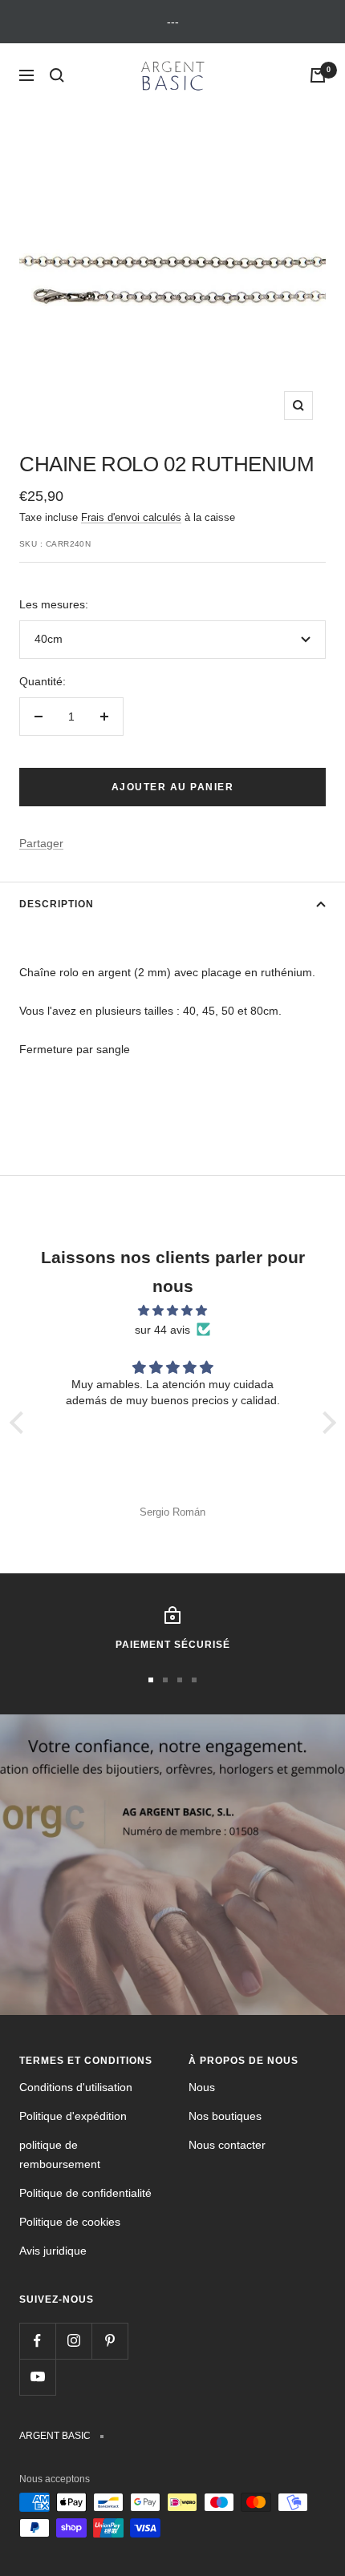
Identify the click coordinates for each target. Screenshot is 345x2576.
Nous (202, 2087)
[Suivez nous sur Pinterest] (110, 2341)
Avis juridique (53, 2251)
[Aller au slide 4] (194, 1680)
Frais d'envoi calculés (131, 517)
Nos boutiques (225, 2116)
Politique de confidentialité (85, 2193)
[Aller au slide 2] (165, 1680)
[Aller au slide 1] (151, 1680)
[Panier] (318, 75)
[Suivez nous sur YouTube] (37, 2377)
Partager (41, 843)
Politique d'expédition (73, 2116)
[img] (173, 1310)
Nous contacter (227, 2145)
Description (57, 904)
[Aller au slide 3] (180, 1680)
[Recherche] (57, 75)
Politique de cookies (70, 2222)
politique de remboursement (60, 2154)
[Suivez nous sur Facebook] (37, 2341)
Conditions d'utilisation (76, 2087)
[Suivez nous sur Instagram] (73, 2341)
